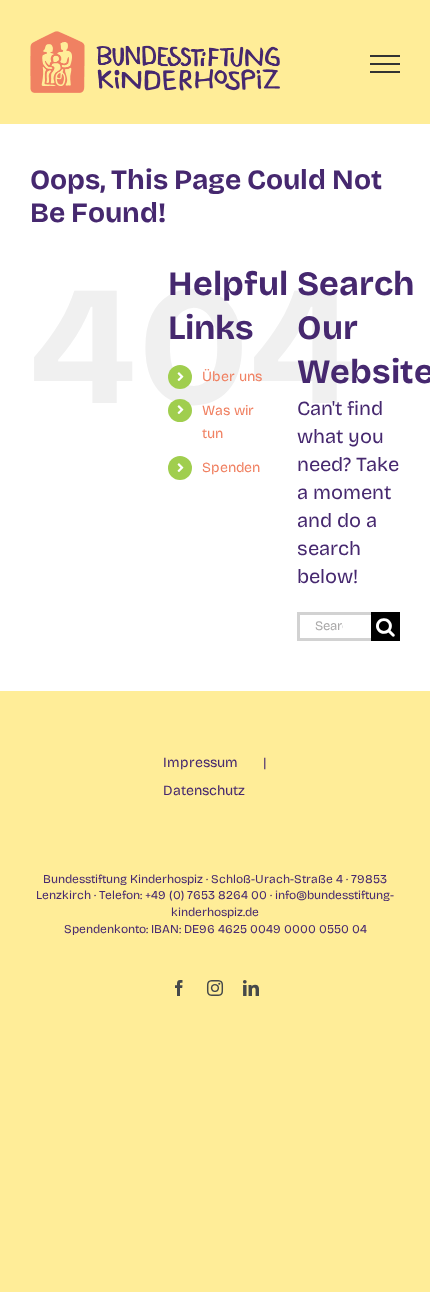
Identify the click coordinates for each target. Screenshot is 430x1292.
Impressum (200, 762)
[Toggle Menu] (385, 64)
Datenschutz (204, 790)
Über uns (232, 376)
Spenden (231, 467)
